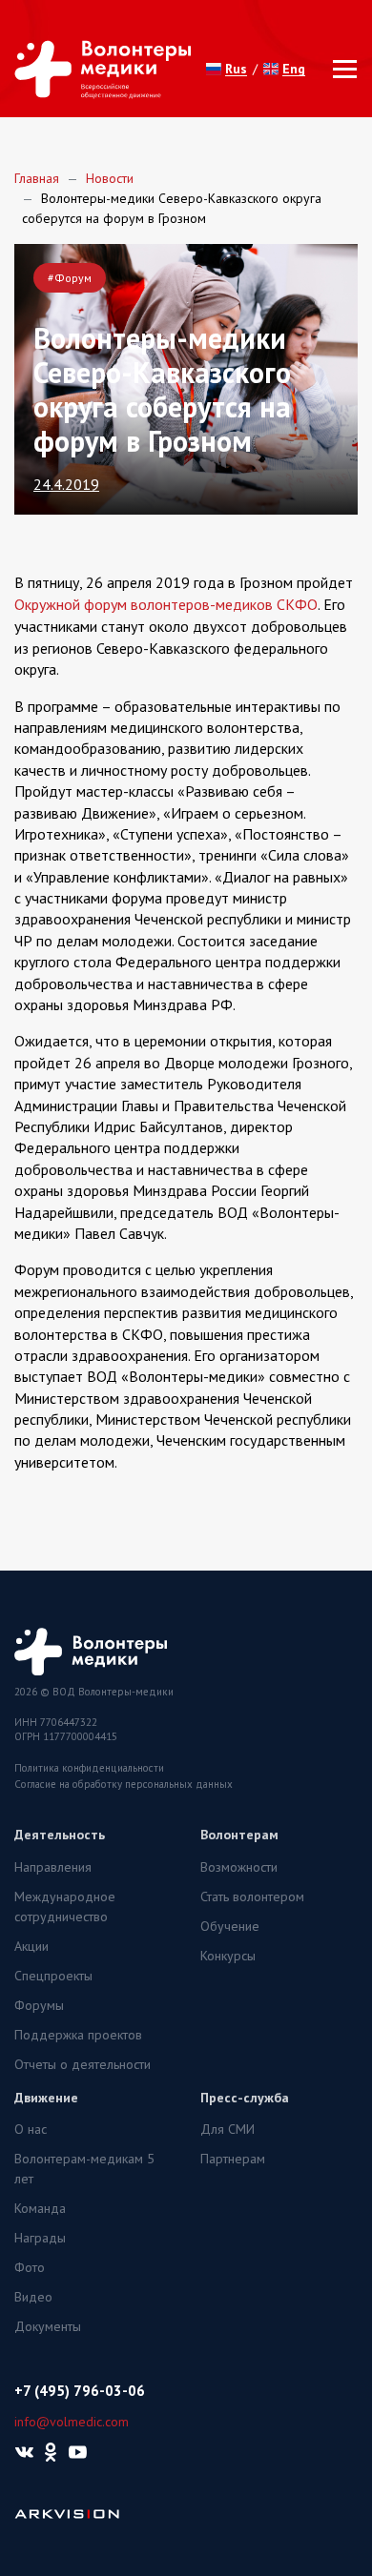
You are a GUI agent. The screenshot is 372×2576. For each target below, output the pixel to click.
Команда (40, 2208)
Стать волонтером (252, 1897)
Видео (33, 2297)
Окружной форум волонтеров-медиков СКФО (166, 604)
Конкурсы (228, 1956)
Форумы (39, 2005)
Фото (30, 2267)
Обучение (230, 1926)
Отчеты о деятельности (83, 2064)
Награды (40, 2238)
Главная (37, 178)
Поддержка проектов (78, 2035)
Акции (31, 1946)
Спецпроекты (53, 1976)
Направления (53, 1867)
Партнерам (233, 2159)
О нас (31, 2129)
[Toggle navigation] (339, 69)
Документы (48, 2326)
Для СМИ (227, 2129)
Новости (110, 178)
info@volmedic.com (72, 2422)
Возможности (239, 1867)
